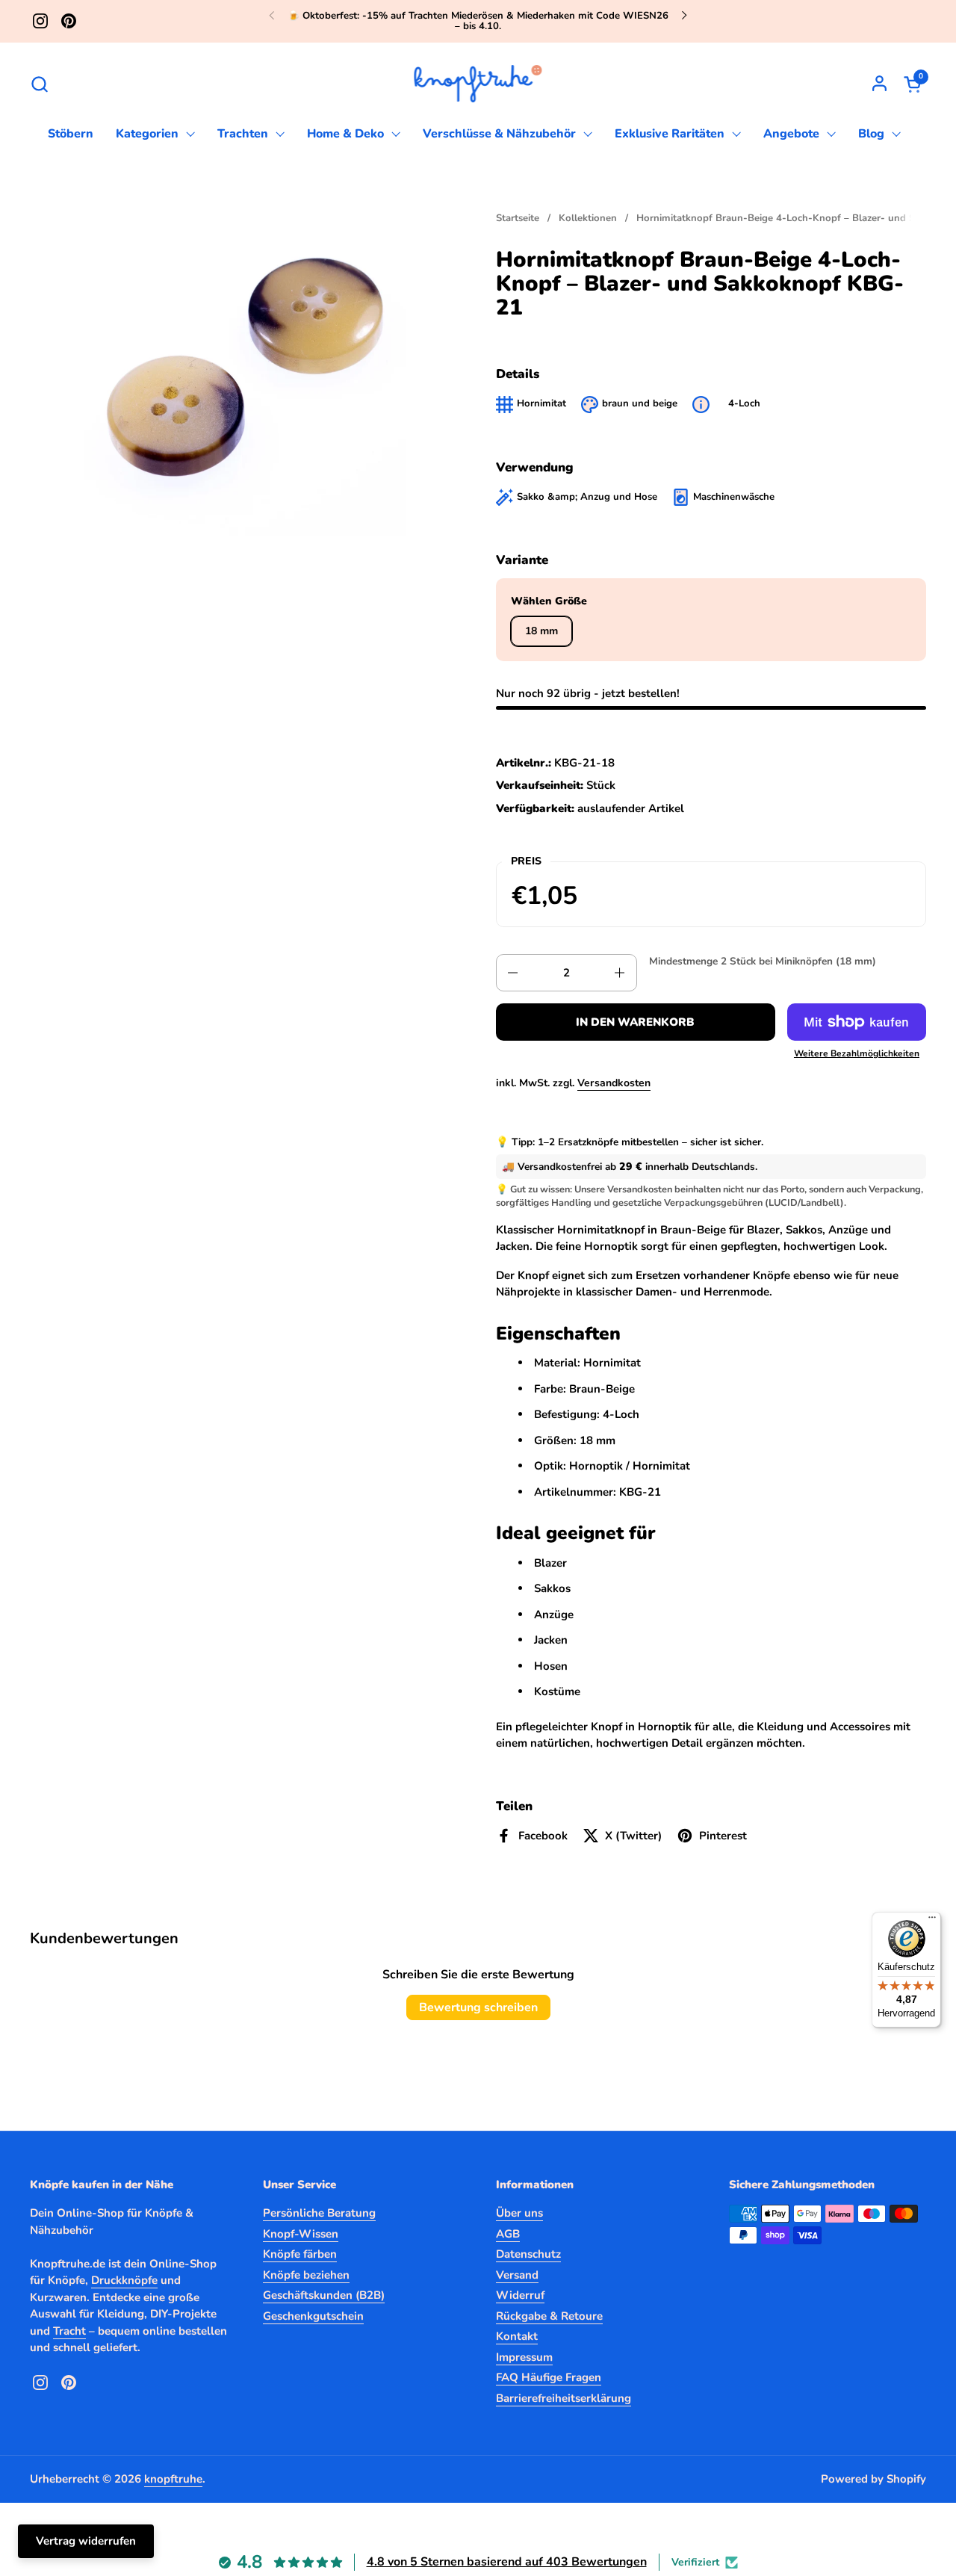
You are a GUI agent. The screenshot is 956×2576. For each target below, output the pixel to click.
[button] (39, 84)
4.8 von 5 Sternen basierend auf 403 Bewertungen (507, 2562)
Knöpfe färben (300, 2254)
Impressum (524, 2357)
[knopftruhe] (478, 84)
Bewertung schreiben (478, 2007)
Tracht (69, 2331)
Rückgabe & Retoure (549, 2316)
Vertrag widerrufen (86, 2541)
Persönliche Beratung (319, 2213)
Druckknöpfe (124, 2280)
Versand (517, 2275)
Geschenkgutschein (313, 2316)
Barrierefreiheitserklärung (564, 2398)
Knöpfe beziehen (306, 2275)
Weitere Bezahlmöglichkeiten (857, 1053)
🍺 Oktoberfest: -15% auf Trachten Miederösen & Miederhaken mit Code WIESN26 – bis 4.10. (478, 21)
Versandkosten (614, 1083)
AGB (508, 2234)
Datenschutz (528, 2254)
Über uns (519, 2213)
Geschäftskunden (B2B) (324, 2295)
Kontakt (517, 2336)
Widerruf (520, 2295)
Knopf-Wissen (301, 2234)
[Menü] (932, 1921)
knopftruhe (173, 2479)
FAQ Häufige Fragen (549, 2377)
